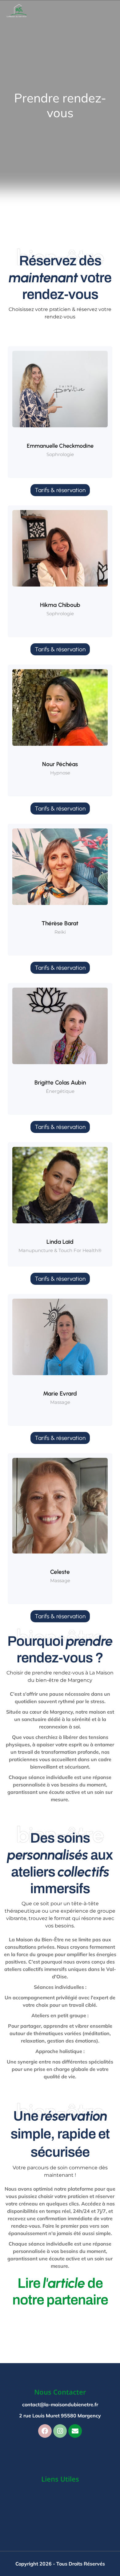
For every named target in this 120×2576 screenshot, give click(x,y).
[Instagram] (60, 2431)
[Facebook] (45, 2431)
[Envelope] (75, 2431)
